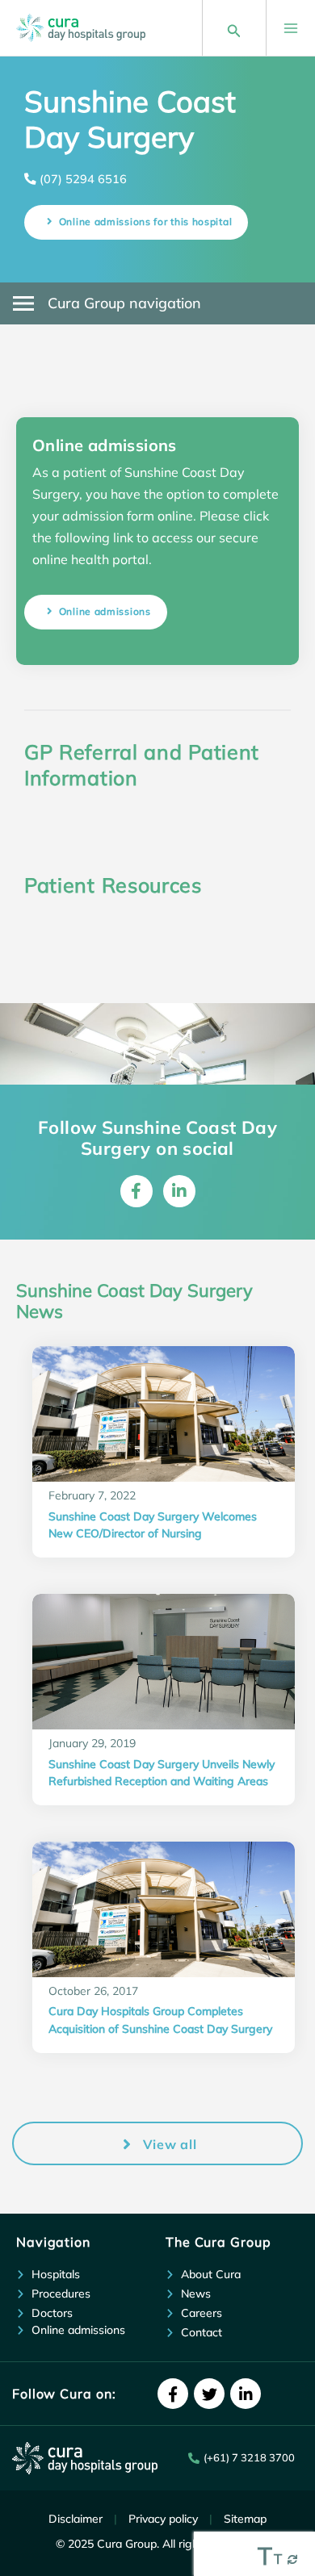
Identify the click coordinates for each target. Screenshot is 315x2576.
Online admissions (105, 611)
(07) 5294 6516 (83, 179)
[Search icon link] (234, 28)
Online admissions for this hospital (146, 222)
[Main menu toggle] (283, 28)
